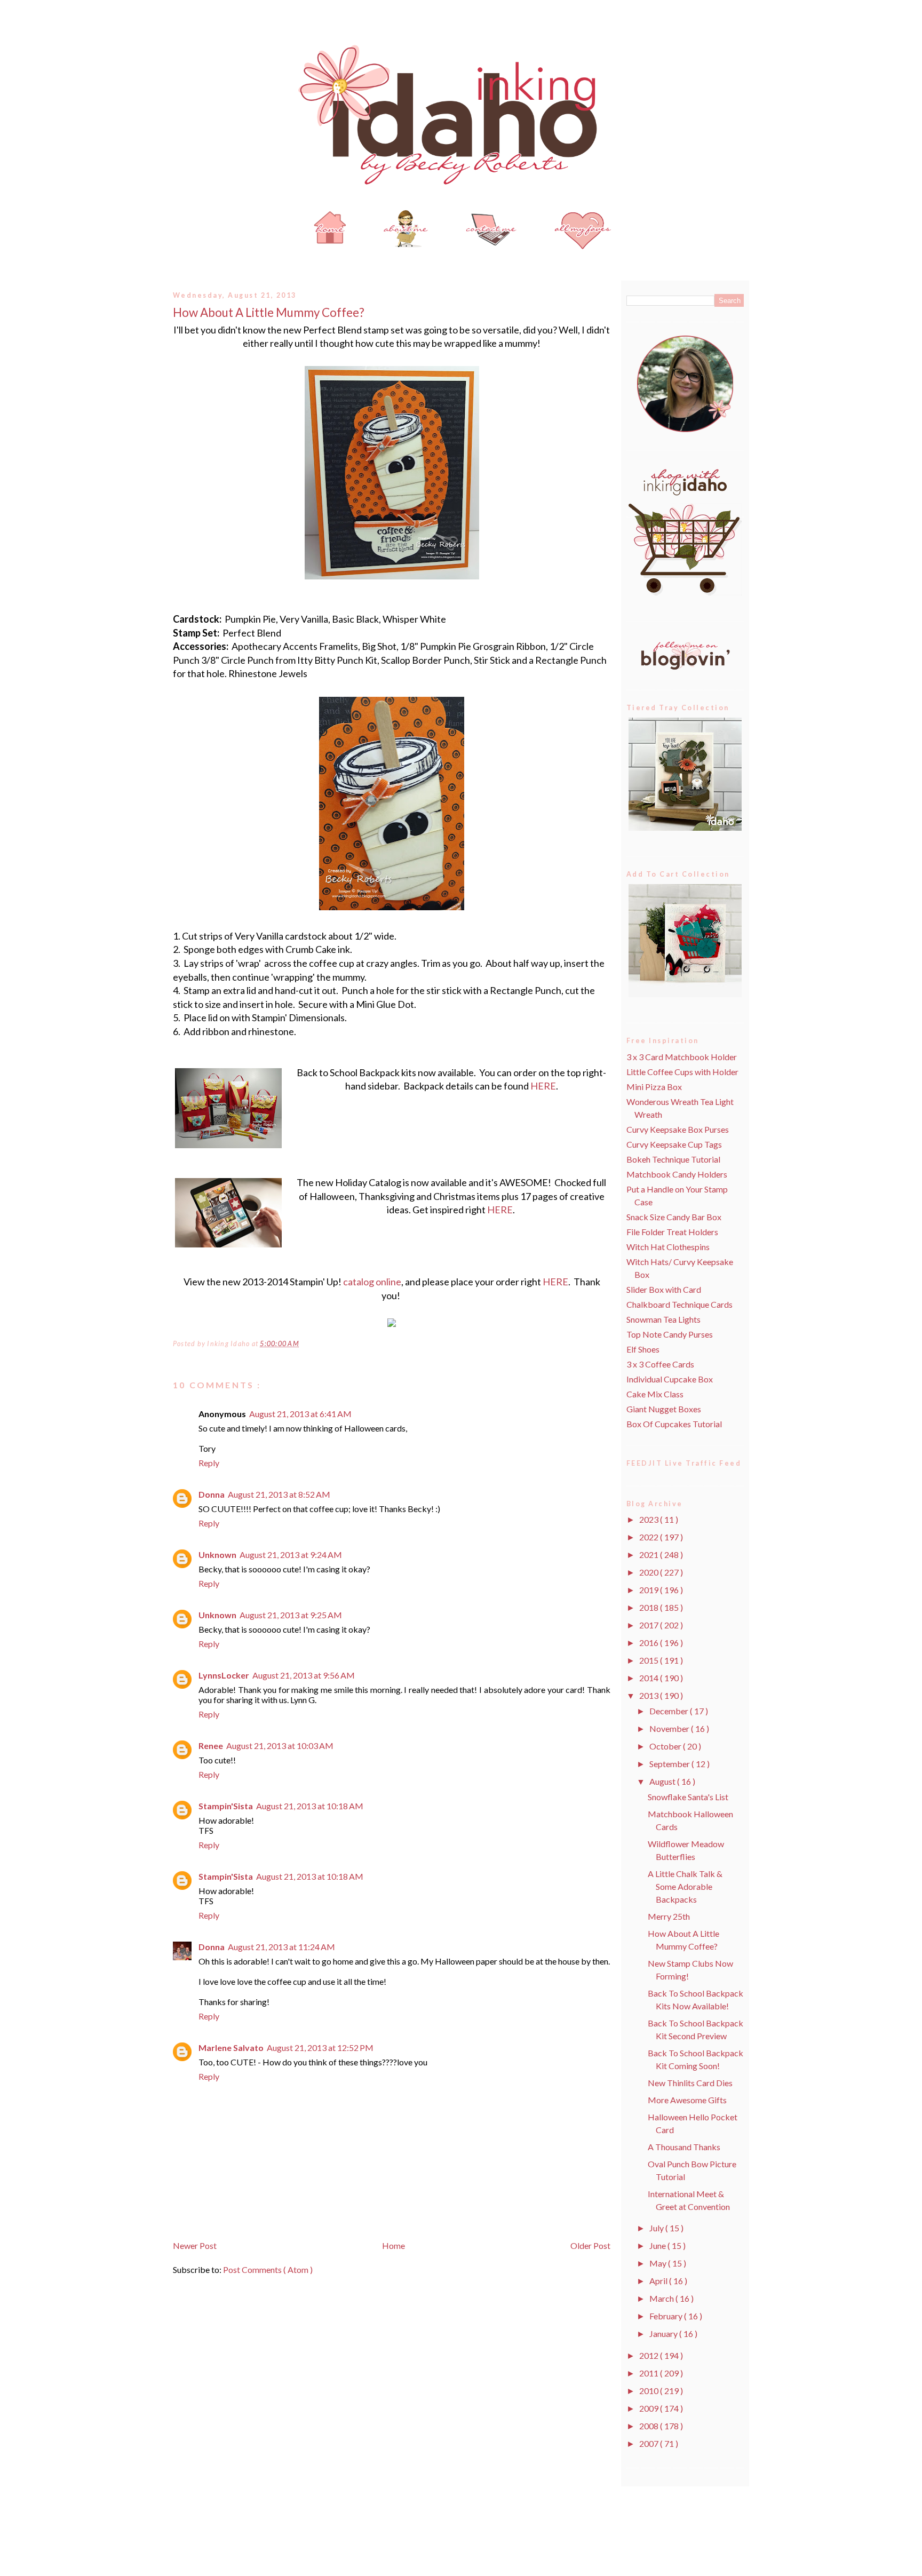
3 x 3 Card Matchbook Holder (682, 1057)
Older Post (590, 2245)
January (664, 2333)
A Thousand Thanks (684, 2147)
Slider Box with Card (664, 1289)
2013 (650, 1695)
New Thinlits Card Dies (690, 2083)
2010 (650, 2391)
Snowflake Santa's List (688, 1797)
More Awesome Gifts (687, 2100)
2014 (650, 1678)
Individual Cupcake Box (670, 1379)
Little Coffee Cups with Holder (682, 1072)
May (659, 2263)
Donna (212, 1494)
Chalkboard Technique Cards (679, 1304)
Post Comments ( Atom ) (268, 2269)
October (666, 1746)
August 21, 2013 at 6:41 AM (300, 1414)
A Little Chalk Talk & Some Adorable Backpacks (685, 1886)
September (670, 1764)
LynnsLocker (224, 1675)
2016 (650, 1643)
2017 (650, 1625)
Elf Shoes (643, 1349)
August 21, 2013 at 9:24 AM (291, 1555)
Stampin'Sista (226, 1806)
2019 (650, 1590)
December (670, 1711)
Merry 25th (669, 1916)
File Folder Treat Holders (672, 1232)
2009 (650, 2408)
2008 (650, 2426)
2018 (650, 1607)
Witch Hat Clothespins (668, 1247)
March (662, 2298)
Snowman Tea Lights (663, 1319)
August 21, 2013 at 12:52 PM (320, 2048)
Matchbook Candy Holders (677, 1174)
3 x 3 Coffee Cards (660, 1364)
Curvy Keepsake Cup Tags (674, 1144)
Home (394, 2245)
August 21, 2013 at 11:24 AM (281, 1947)
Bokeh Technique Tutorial (673, 1159)
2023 (650, 1519)
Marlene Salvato (231, 2048)
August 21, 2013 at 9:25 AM (291, 1615)
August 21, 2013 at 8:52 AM (279, 1494)
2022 (650, 1537)
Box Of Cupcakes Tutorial (674, 1424)
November (670, 1728)
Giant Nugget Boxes (664, 1409)
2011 (650, 2373)
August (663, 1781)
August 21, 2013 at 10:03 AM (280, 1746)
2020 (650, 1572)
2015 (650, 1660)
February (667, 2316)
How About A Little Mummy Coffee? (269, 312)
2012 (650, 2355)
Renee (211, 1746)
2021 (650, 1555)
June (658, 2245)
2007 (650, 2443)
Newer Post (195, 2245)
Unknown (217, 1555)
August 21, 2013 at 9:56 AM (304, 1675)
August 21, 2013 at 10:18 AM (310, 1806)
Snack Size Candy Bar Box (674, 1217)
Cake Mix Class (655, 1394)
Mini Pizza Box (654, 1087)
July (657, 2228)
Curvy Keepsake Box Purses (678, 1129)
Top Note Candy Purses (670, 1334)
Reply (209, 1463)
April (659, 2281)
